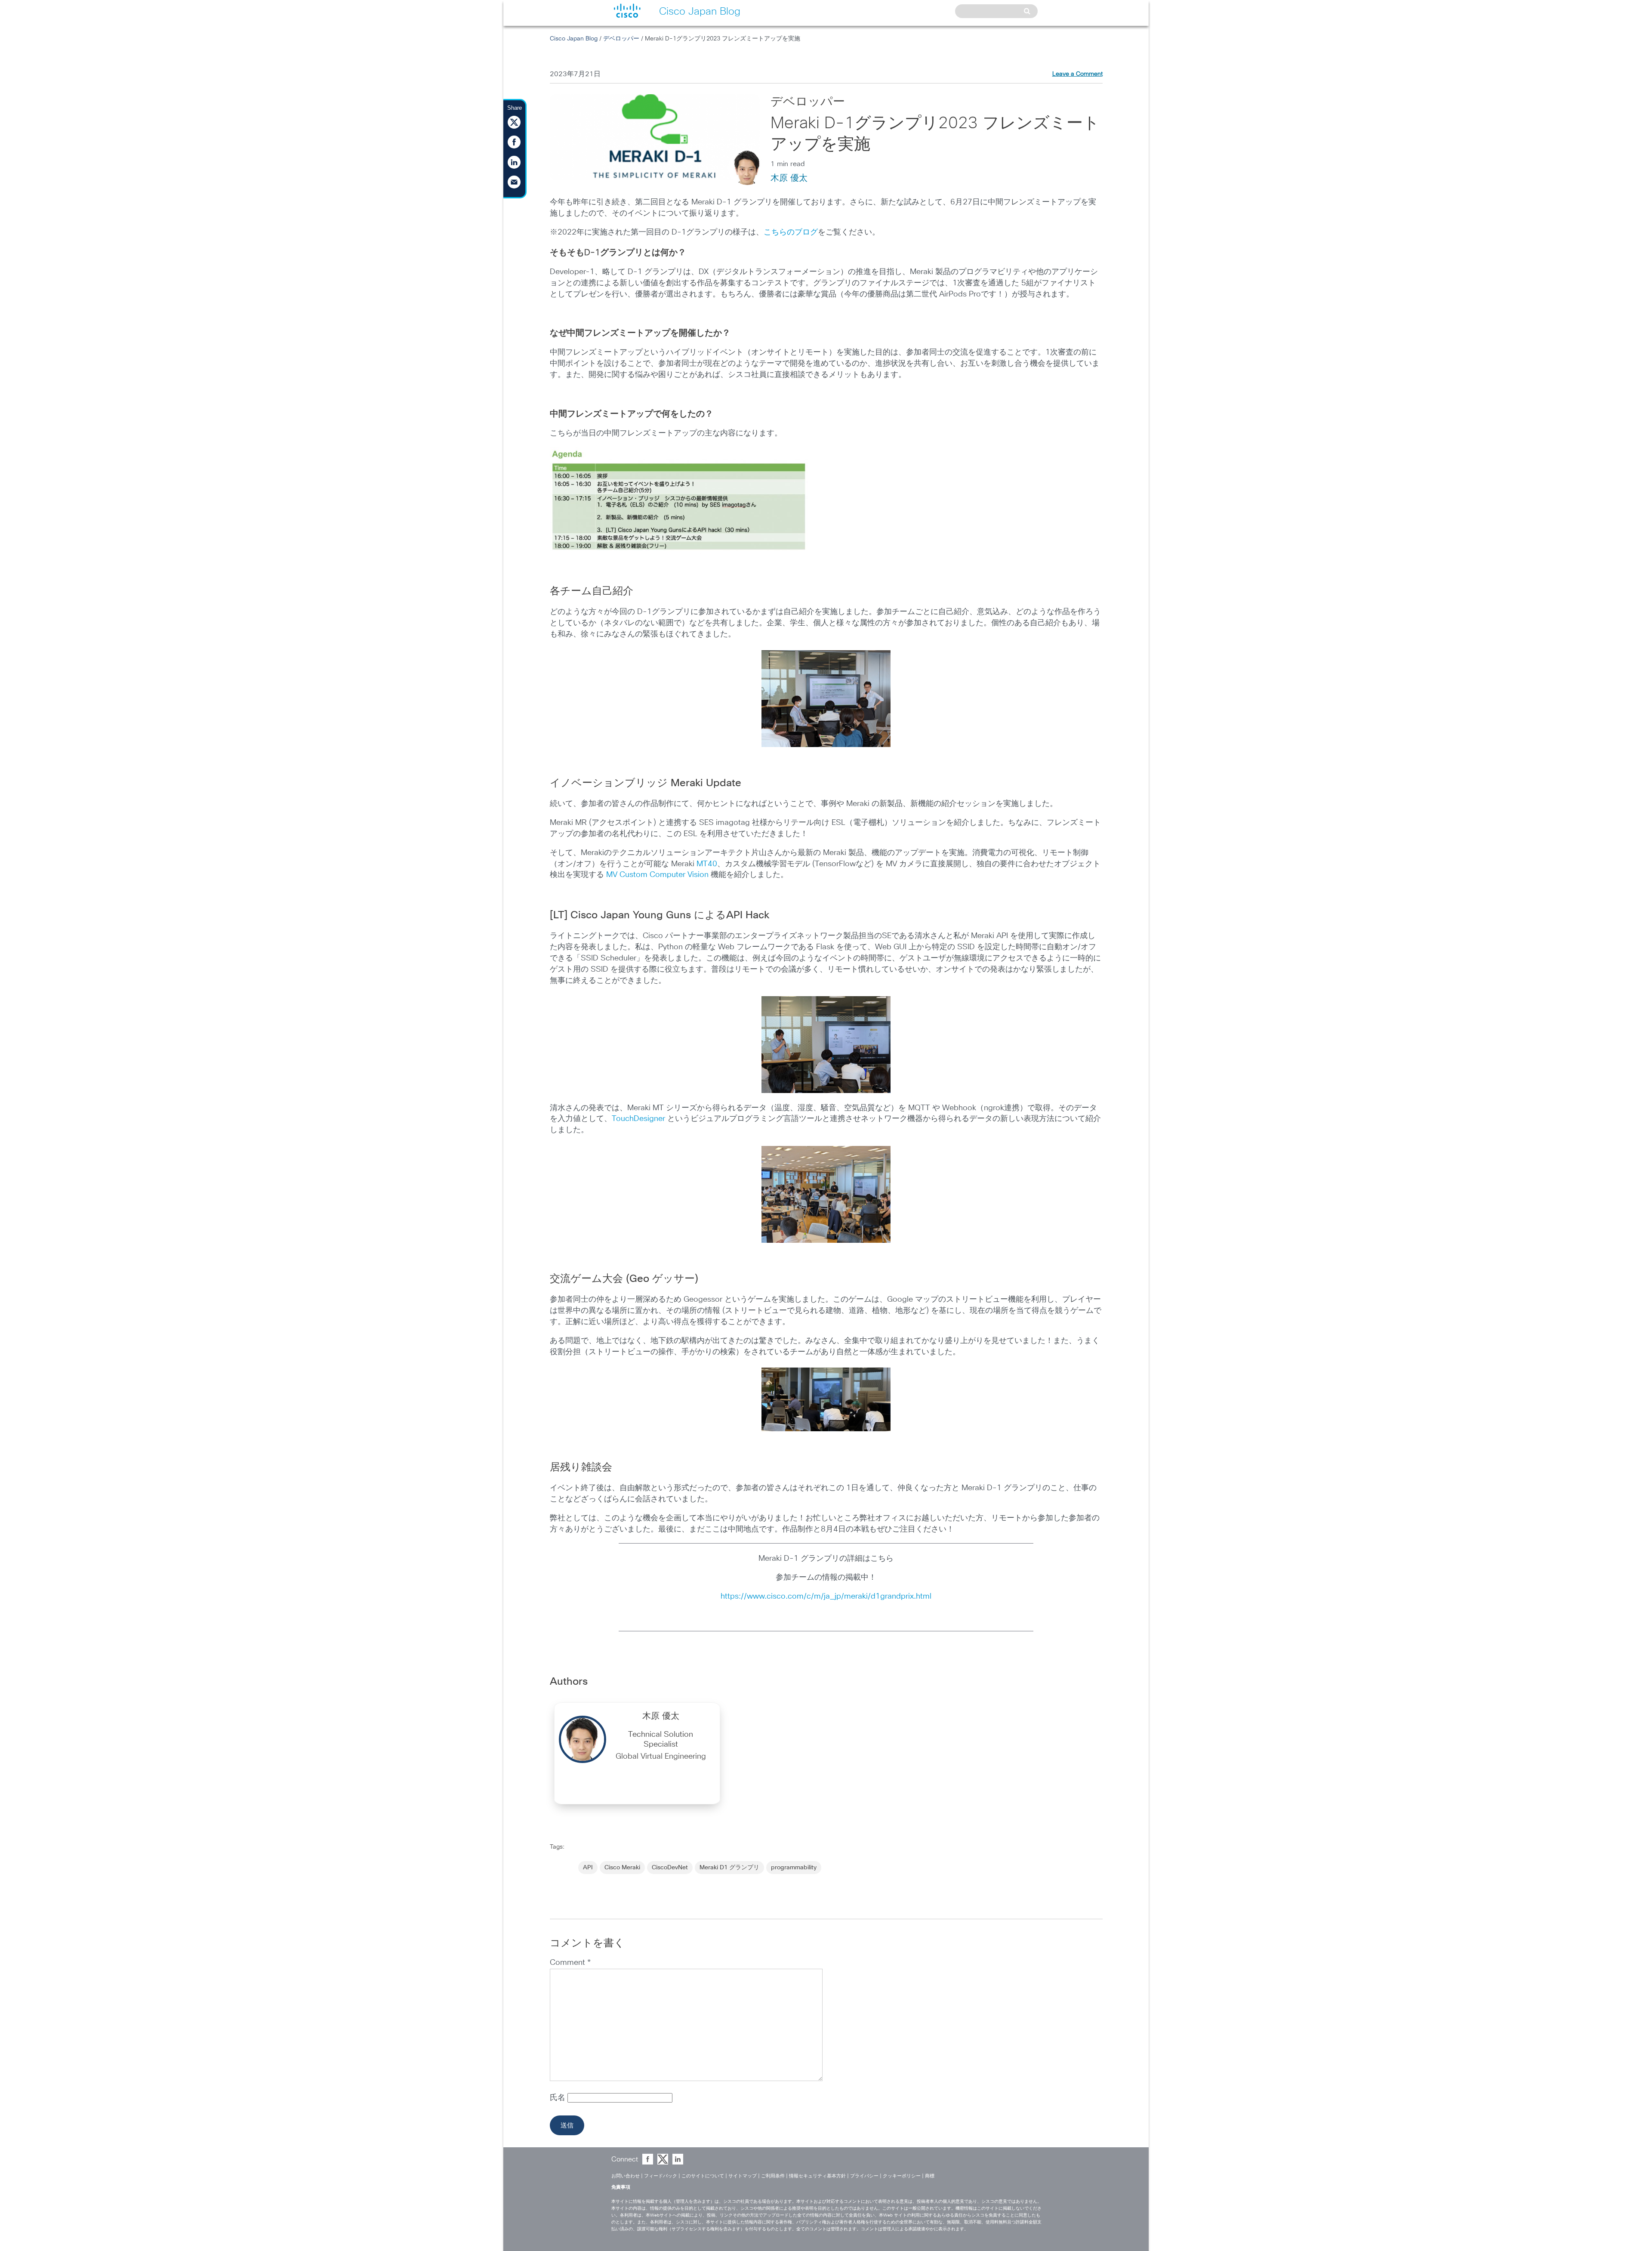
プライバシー (864, 2176)
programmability (794, 1868)
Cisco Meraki (622, 1868)
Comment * (570, 1963)
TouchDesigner (638, 1119)
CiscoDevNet (670, 1868)
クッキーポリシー (902, 2176)
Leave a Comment (1077, 74)
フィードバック (661, 2176)
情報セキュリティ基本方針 (817, 2176)
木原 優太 (789, 178)
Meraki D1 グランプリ (729, 1868)
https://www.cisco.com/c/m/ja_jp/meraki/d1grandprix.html (826, 1596)
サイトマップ (743, 2176)
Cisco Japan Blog (574, 39)
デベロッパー (621, 39)
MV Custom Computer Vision (657, 875)
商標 (930, 2176)
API (588, 1868)
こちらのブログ (791, 232)
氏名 (559, 2098)
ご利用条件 (773, 2176)
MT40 (707, 864)
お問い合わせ (626, 2176)
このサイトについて (703, 2176)
